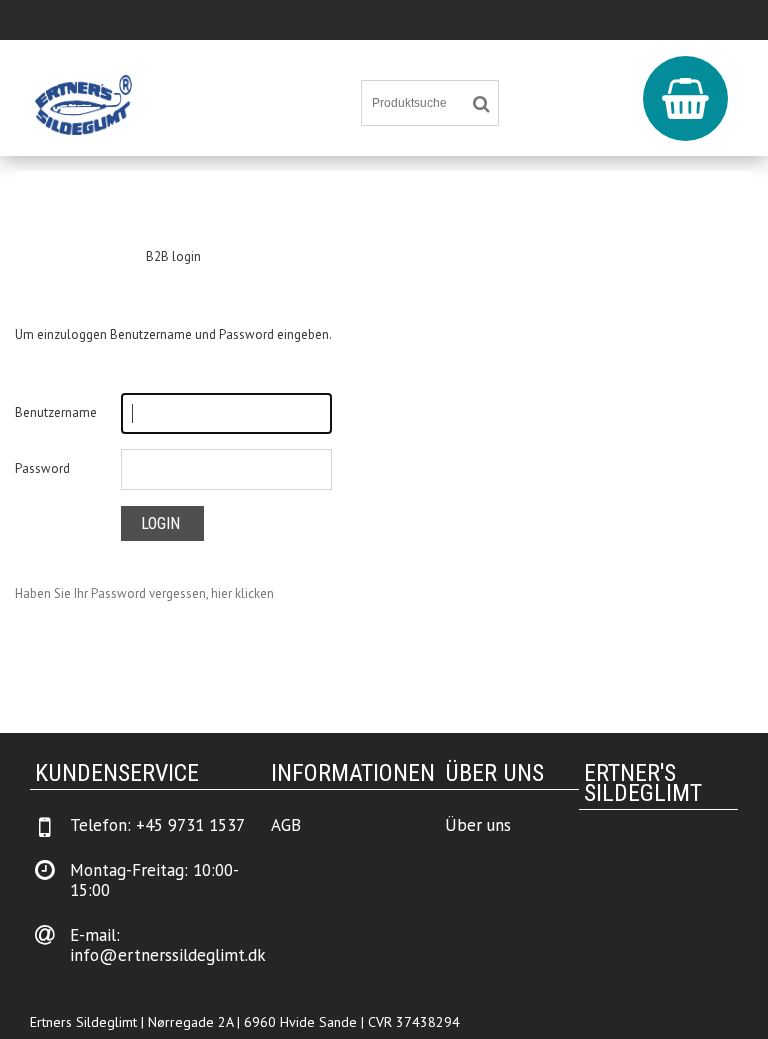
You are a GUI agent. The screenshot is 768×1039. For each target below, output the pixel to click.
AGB (286, 825)
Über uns (478, 825)
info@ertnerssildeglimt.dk (168, 955)
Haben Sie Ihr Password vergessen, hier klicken (144, 593)
